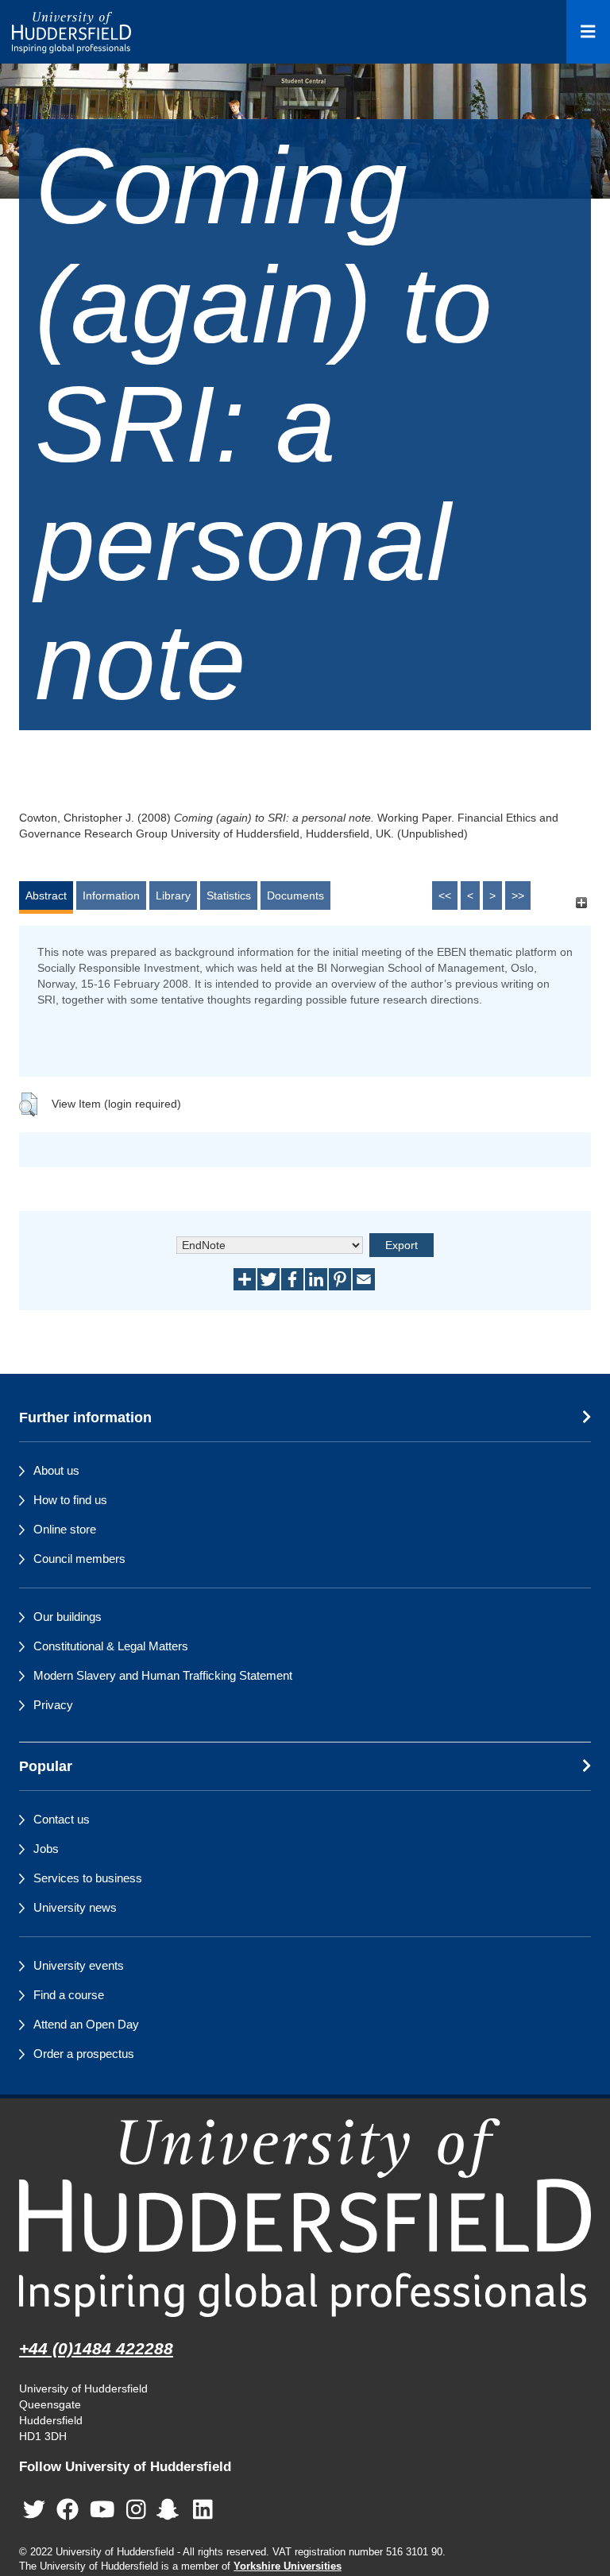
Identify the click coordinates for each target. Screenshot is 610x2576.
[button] (28, 1104)
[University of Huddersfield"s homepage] (305, 2217)
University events (79, 1965)
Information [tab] (111, 895)
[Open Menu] (588, 32)
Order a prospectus (84, 2054)
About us (56, 1470)
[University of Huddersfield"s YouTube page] (102, 2510)
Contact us (62, 1819)
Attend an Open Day (86, 2024)
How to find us (70, 1500)
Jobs (46, 1849)
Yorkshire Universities (288, 2566)
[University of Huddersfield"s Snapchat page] (171, 2510)
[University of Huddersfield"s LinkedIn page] (203, 2510)
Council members (79, 1559)
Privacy (53, 1705)
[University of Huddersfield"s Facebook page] (68, 2510)
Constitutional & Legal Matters (111, 1646)
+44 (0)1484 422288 (96, 2348)
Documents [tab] (295, 895)
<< (445, 895)
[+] (581, 903)
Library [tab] (173, 895)
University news (75, 1907)
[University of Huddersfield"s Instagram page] (136, 2510)
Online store (65, 1529)
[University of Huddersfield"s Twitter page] (34, 2510)
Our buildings (68, 1617)
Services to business (88, 1878)
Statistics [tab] (229, 895)
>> (518, 895)
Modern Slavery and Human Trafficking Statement (163, 1675)
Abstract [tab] (46, 895)
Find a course (69, 1995)
